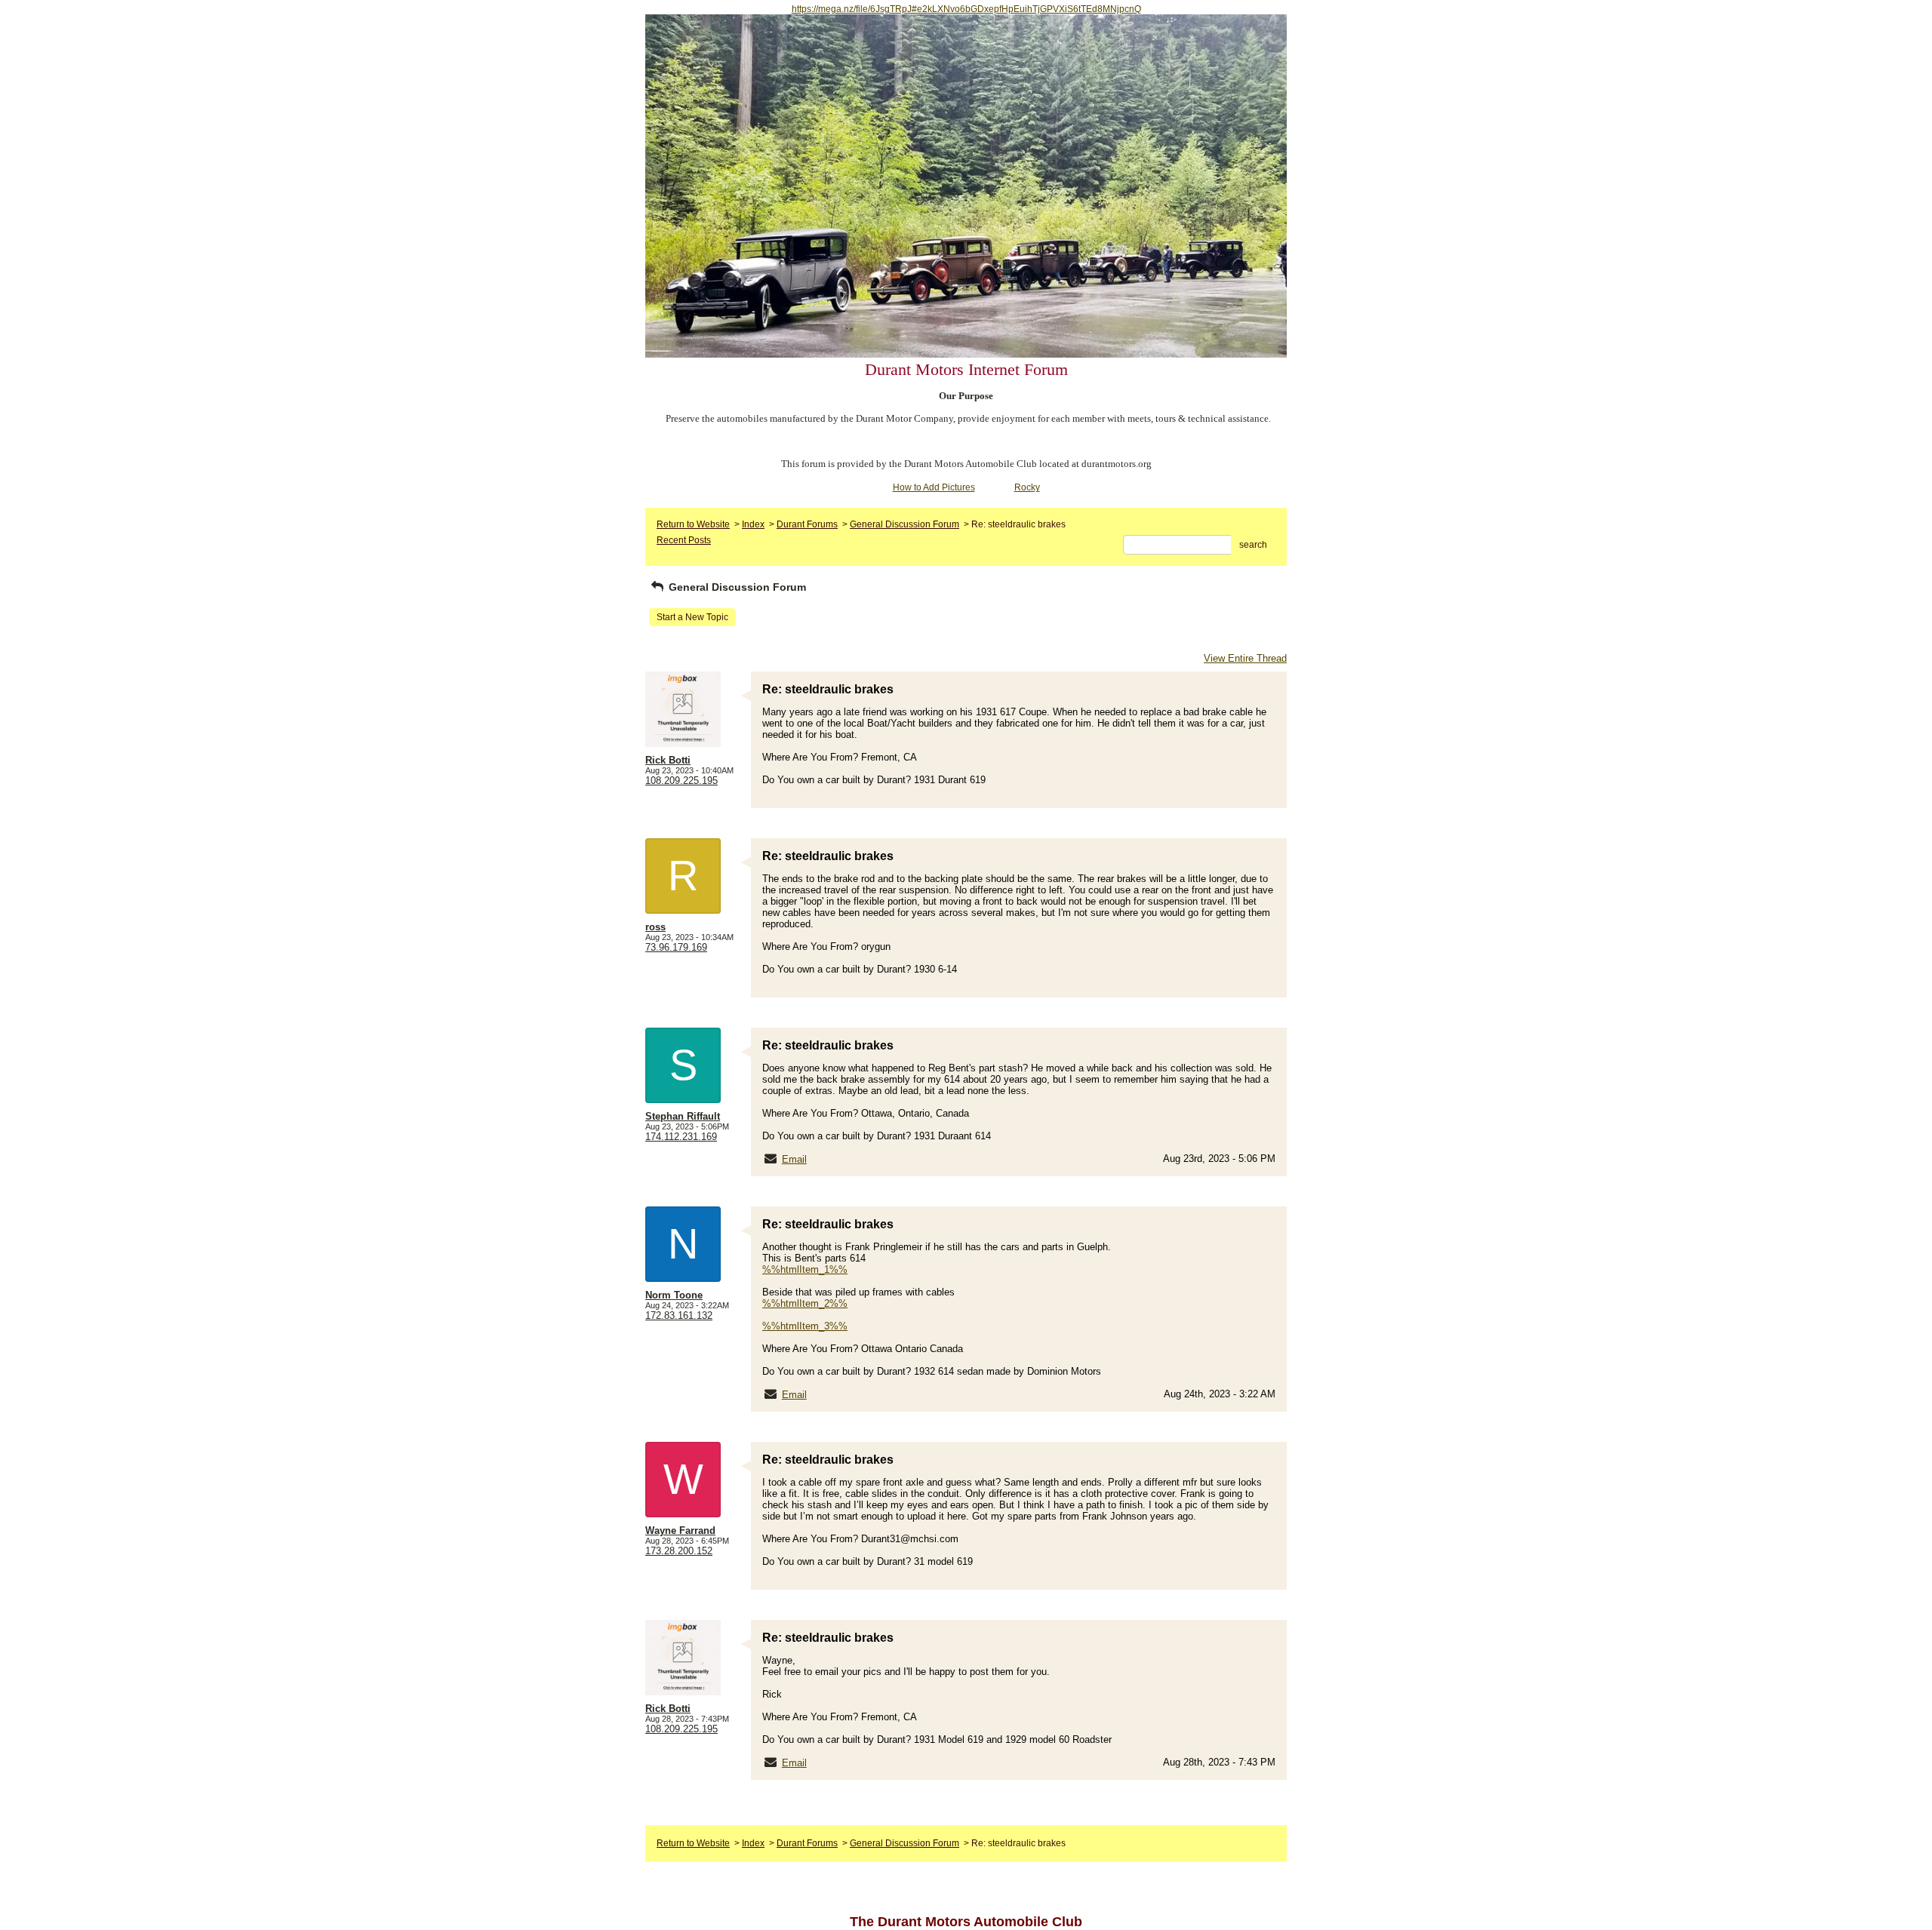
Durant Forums (807, 524)
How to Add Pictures (934, 487)
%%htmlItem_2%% (805, 1303)
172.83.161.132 (679, 1315)
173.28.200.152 (679, 1551)
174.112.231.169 (681, 1137)
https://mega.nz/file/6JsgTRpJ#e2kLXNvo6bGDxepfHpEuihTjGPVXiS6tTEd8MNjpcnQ (966, 9)
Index (753, 524)
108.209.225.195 (681, 781)
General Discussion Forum (904, 524)
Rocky (1027, 487)
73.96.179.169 (676, 947)
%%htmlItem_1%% (805, 1269)
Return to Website (693, 524)
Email (794, 1159)
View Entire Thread (1245, 658)
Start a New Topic (692, 617)
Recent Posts (684, 540)
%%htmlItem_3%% (805, 1326)
